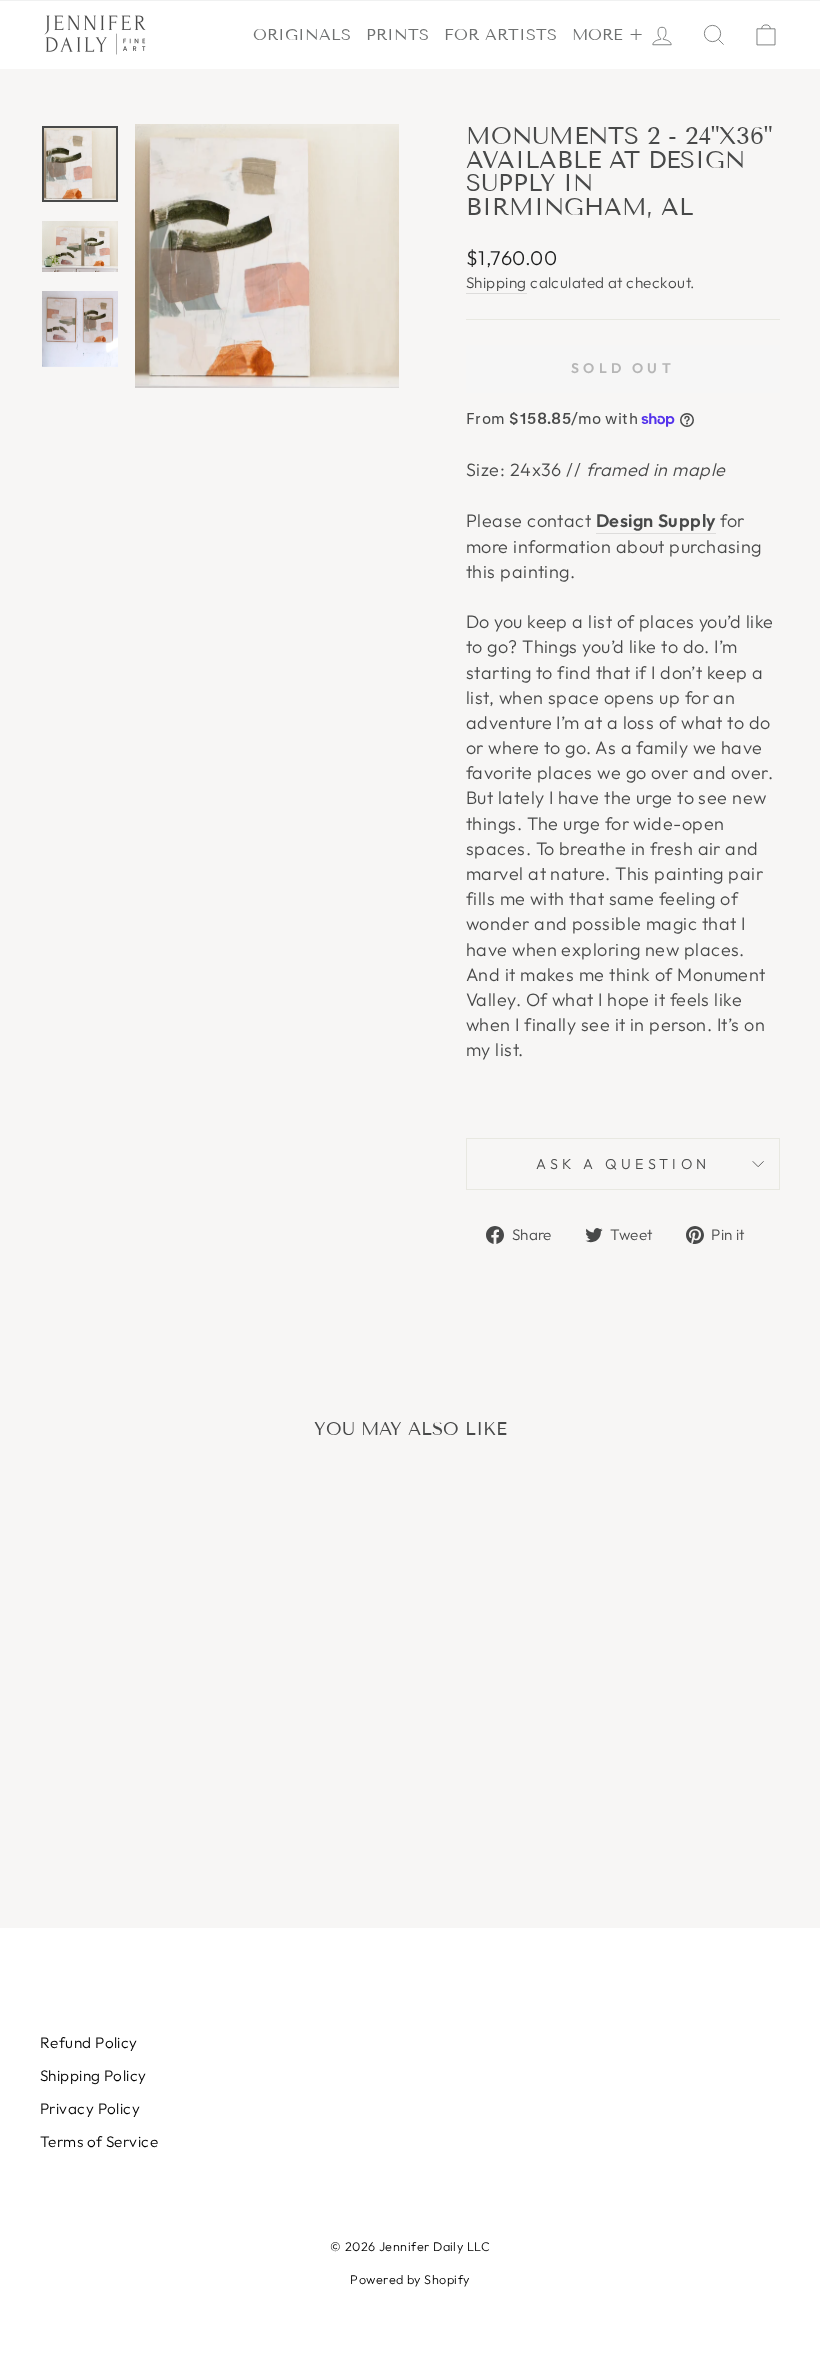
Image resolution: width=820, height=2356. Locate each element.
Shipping (496, 282)
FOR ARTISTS (500, 34)
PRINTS (397, 34)
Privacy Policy (90, 2108)
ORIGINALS (302, 34)
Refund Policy (89, 2042)
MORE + (607, 34)
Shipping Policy (93, 2075)
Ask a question (623, 1164)
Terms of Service (99, 2141)
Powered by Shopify (409, 2279)
